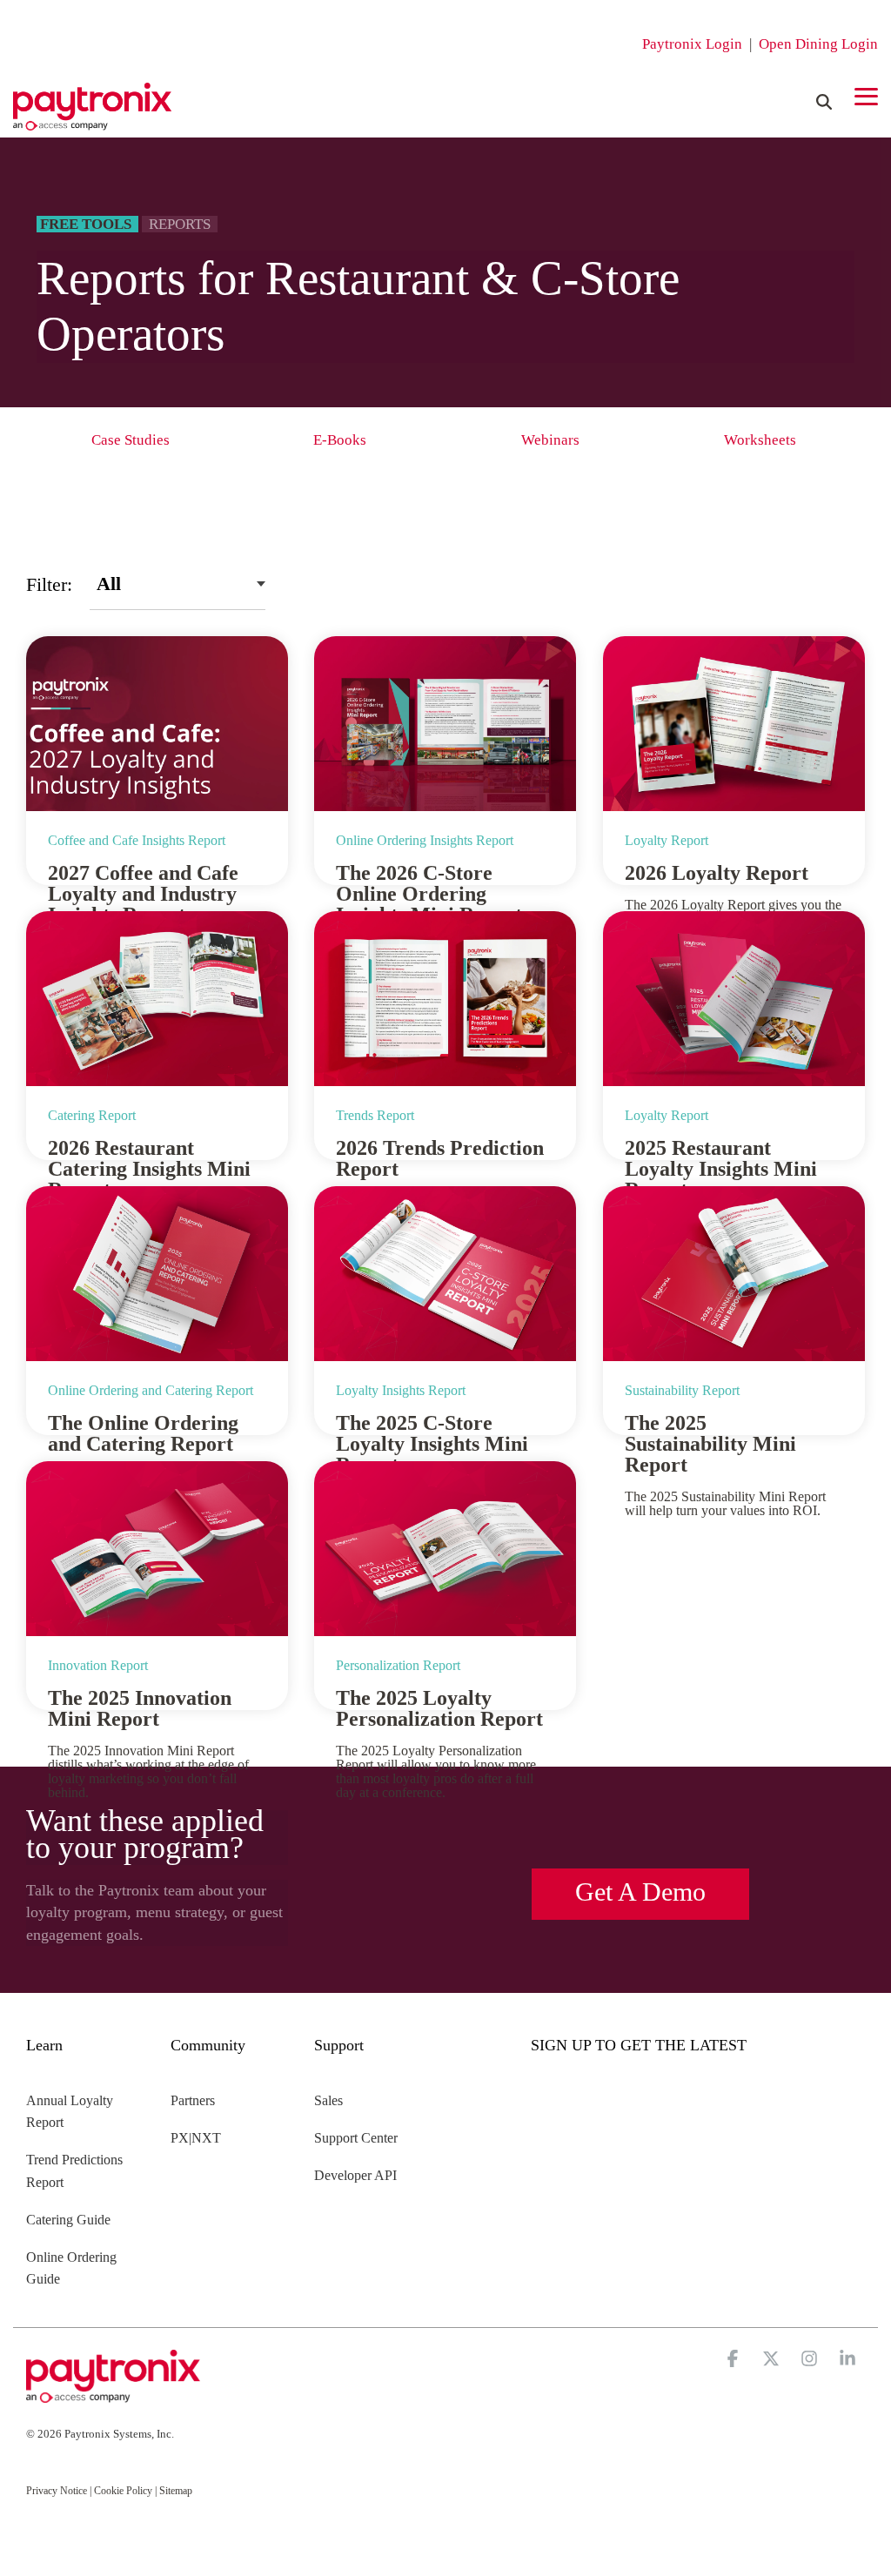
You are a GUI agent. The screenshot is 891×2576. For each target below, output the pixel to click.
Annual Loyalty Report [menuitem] (71, 2112)
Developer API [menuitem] (355, 2175)
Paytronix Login (692, 44)
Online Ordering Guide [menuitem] (73, 2268)
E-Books (340, 440)
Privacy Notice (57, 2491)
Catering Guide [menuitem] (68, 2220)
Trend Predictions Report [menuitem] (76, 2171)
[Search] (824, 102)
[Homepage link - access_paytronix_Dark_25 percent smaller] (113, 2395)
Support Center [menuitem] (356, 2138)
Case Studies (131, 440)
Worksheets (760, 440)
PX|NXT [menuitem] (196, 2138)
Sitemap (176, 2491)
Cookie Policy (123, 2491)
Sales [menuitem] (328, 2100)
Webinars (550, 440)
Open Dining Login (818, 44)
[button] (866, 95)
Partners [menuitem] (193, 2100)
